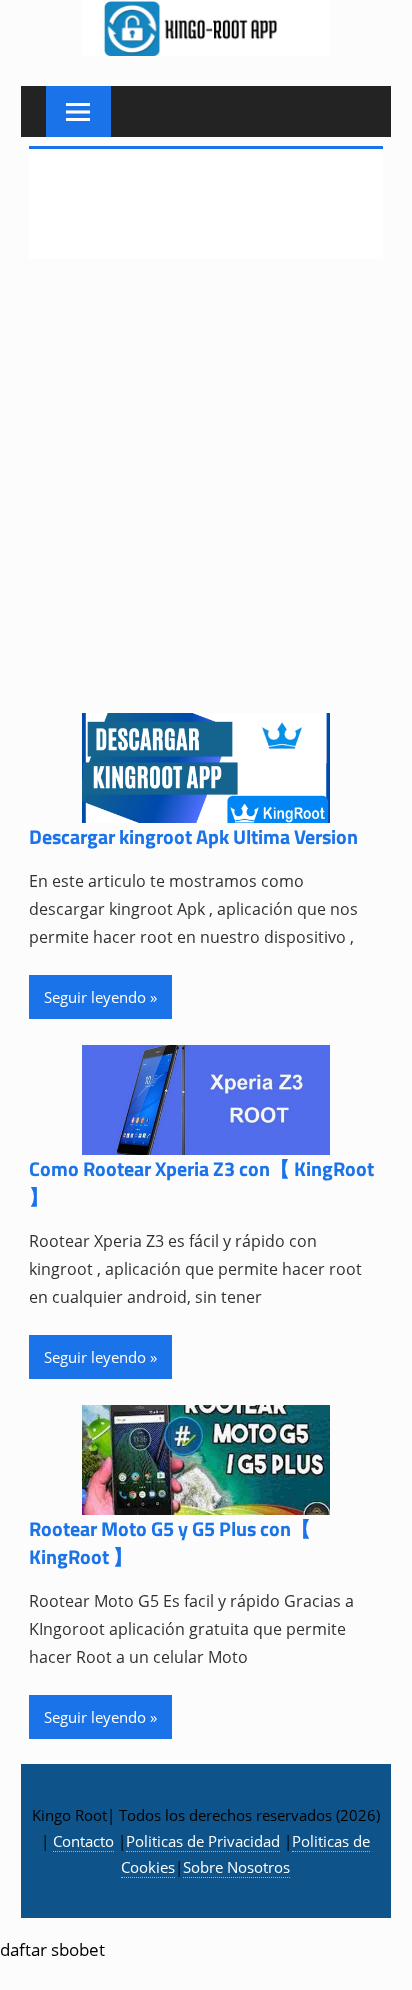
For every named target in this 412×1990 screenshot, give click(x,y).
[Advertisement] (206, 499)
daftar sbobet (52, 1949)
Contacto (83, 1841)
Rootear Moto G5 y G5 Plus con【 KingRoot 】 (170, 1542)
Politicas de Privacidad (203, 1841)
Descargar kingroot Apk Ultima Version (193, 836)
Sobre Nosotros (236, 1867)
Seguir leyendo (95, 997)
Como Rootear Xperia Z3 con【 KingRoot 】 (201, 1182)
